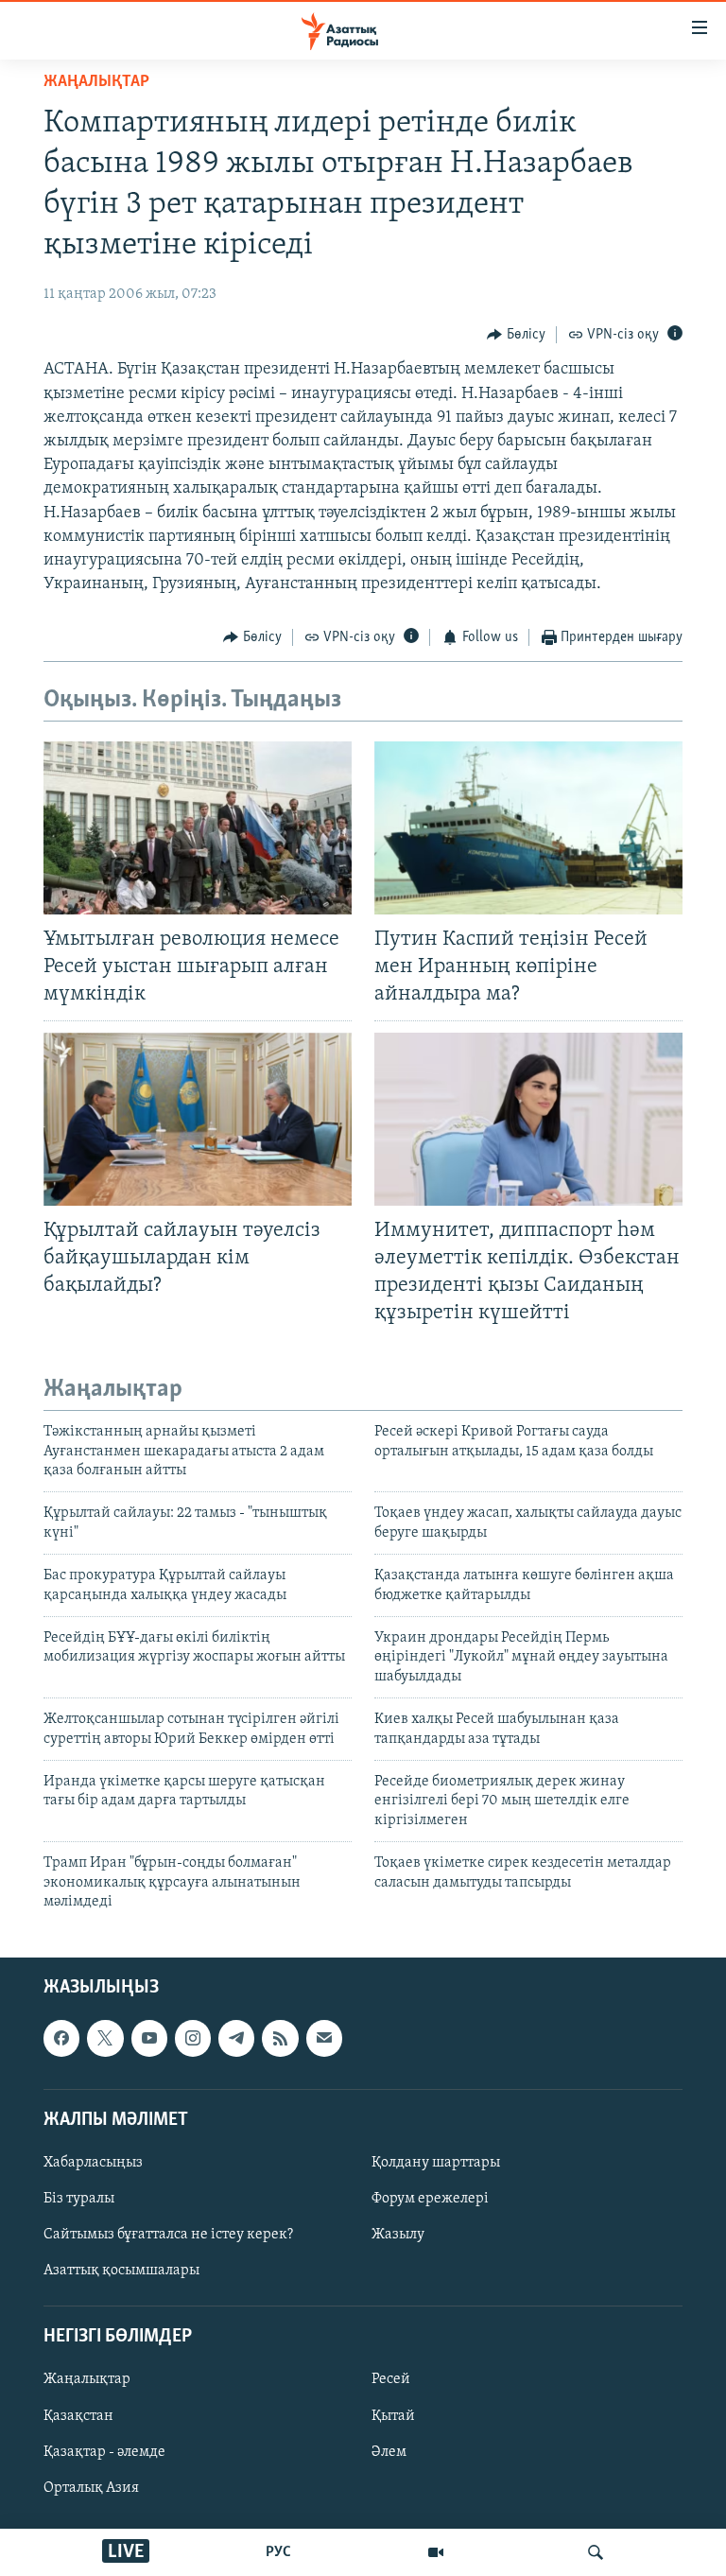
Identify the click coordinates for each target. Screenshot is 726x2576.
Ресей (391, 2380)
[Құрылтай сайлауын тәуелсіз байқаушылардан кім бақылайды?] (198, 1119)
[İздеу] (596, 2552)
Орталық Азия (91, 2488)
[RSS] (280, 2039)
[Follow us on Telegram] (236, 2039)
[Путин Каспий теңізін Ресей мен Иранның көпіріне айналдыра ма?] (528, 828)
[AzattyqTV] (436, 2552)
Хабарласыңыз (93, 2163)
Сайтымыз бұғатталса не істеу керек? (168, 2235)
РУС (278, 2552)
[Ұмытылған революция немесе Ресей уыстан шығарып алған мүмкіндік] (198, 828)
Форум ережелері (430, 2199)
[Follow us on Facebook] (61, 2039)
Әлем (389, 2452)
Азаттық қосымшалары (121, 2271)
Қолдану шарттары (436, 2163)
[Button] (516, 335)
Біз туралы (79, 2199)
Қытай (393, 2416)
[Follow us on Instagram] (193, 2039)
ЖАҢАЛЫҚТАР (96, 82)
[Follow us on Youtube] (149, 2039)
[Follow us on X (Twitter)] (105, 2039)
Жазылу (398, 2235)
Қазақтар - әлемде (104, 2452)
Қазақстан (78, 2416)
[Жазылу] (324, 2039)
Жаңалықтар (87, 2380)
